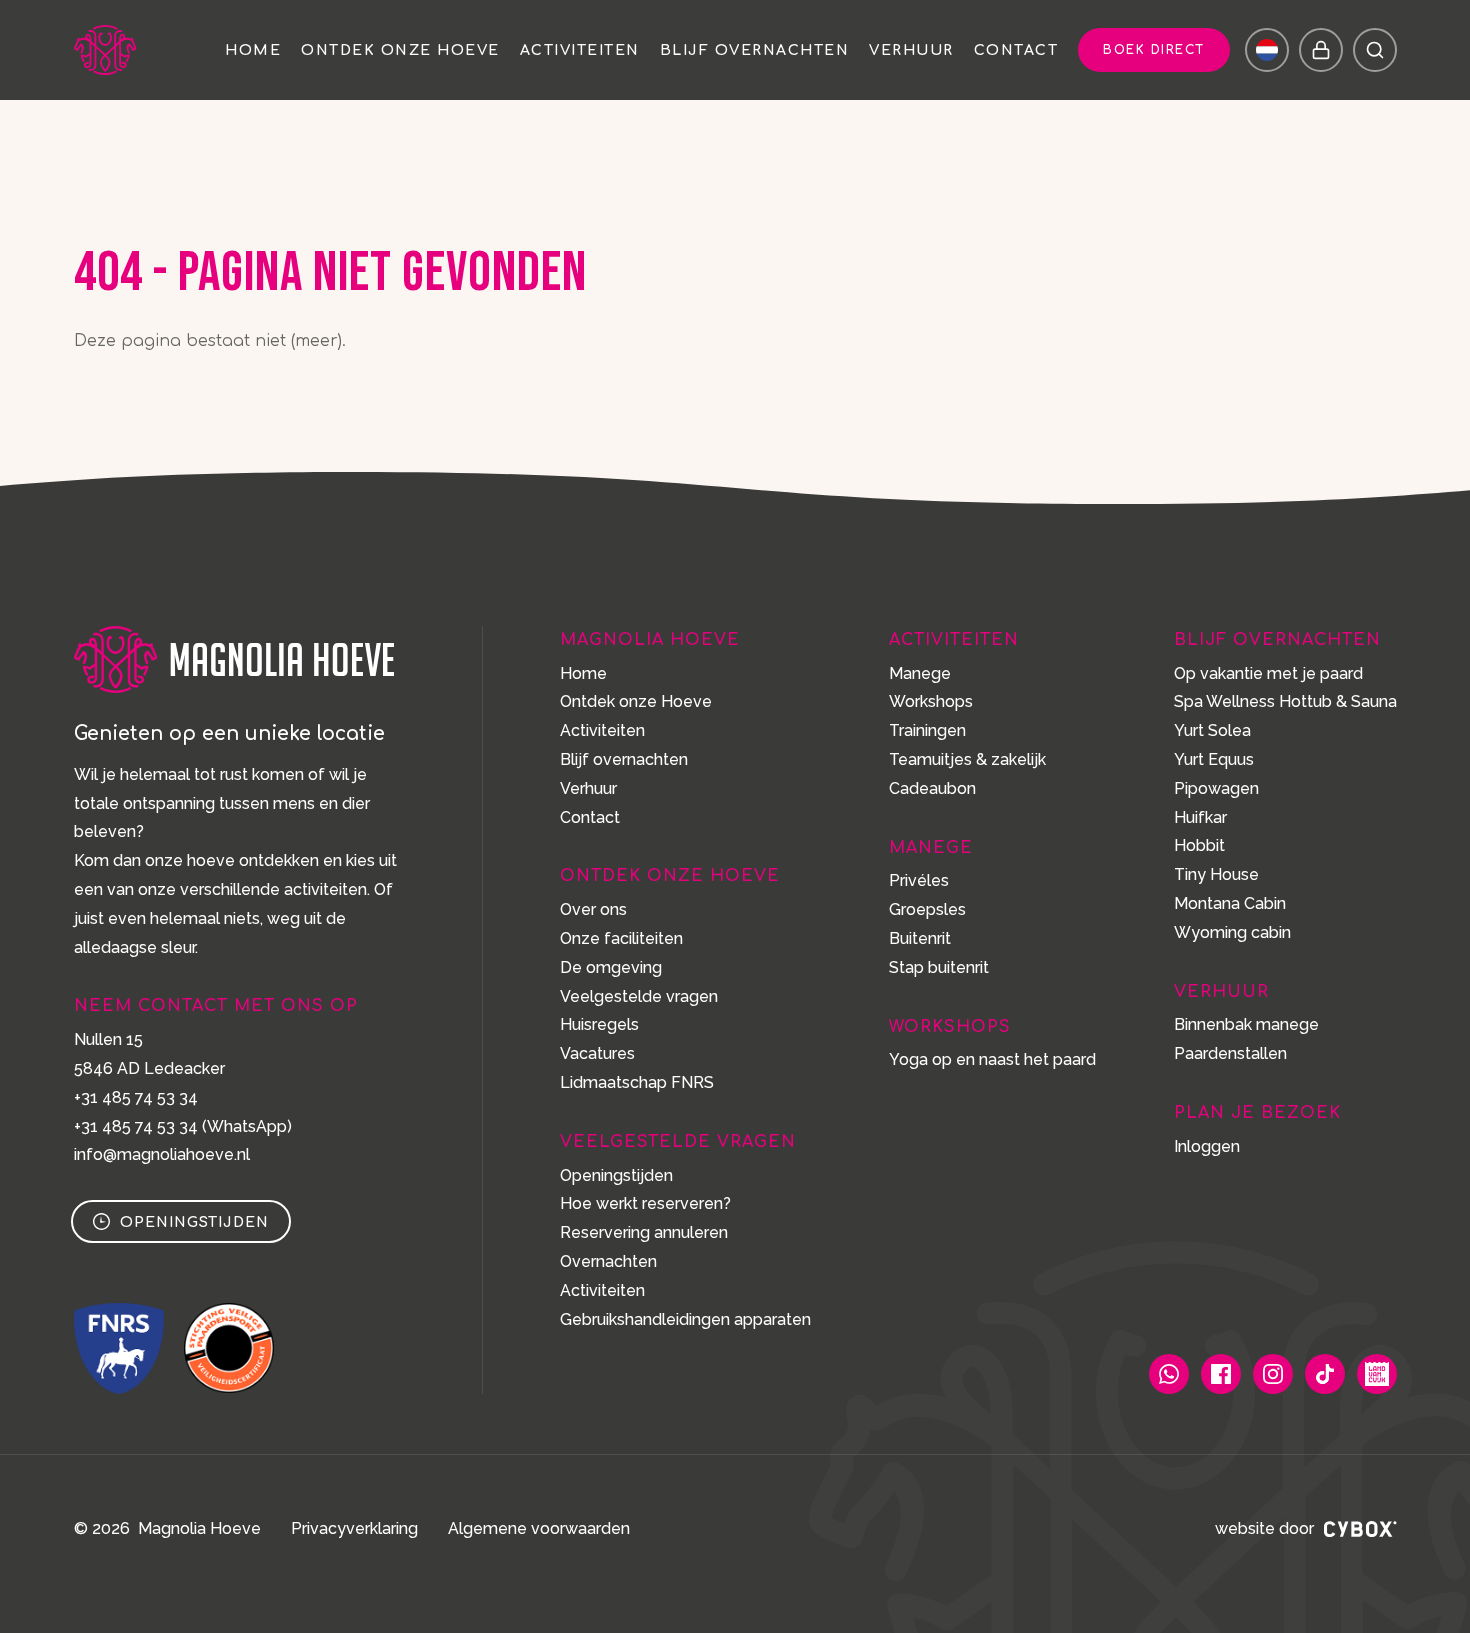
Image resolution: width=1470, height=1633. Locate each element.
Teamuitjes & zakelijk (967, 759)
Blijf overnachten (755, 51)
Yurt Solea (1212, 730)
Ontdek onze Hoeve (400, 51)
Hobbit (1199, 845)
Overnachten (608, 1261)
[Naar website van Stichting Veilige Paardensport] (229, 1348)
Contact (1016, 51)
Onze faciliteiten (621, 938)
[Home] (109, 50)
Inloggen (1207, 1146)
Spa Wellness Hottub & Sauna (1285, 701)
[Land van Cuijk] (1377, 1374)
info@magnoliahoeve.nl (162, 1154)
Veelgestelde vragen (639, 996)
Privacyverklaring (354, 1528)
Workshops (931, 701)
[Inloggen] (1321, 50)
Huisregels (599, 1024)
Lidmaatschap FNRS (637, 1082)
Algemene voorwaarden (539, 1528)
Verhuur (911, 51)
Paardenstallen (1230, 1053)
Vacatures (597, 1053)
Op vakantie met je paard (1268, 673)
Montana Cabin (1230, 903)
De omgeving (611, 967)
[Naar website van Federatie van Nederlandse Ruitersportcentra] (119, 1348)
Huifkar (1200, 817)
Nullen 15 (108, 1039)
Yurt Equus (1214, 759)
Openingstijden (194, 1222)
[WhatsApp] (1169, 1374)
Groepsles (927, 909)
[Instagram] (1273, 1374)
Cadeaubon (932, 788)
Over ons (593, 909)
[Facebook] (1221, 1374)
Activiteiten (580, 51)
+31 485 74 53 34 (136, 1097)
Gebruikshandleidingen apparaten (685, 1319)
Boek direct (1154, 50)
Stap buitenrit (939, 967)
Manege (920, 673)
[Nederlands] (1267, 50)
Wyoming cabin (1232, 932)
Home (253, 51)
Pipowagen (1216, 788)
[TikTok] (1325, 1374)
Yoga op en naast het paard (992, 1059)
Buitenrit (920, 938)
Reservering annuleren (644, 1232)
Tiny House (1216, 874)
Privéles (919, 880)
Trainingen (927, 730)
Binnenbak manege (1246, 1024)
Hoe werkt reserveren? (645, 1203)
